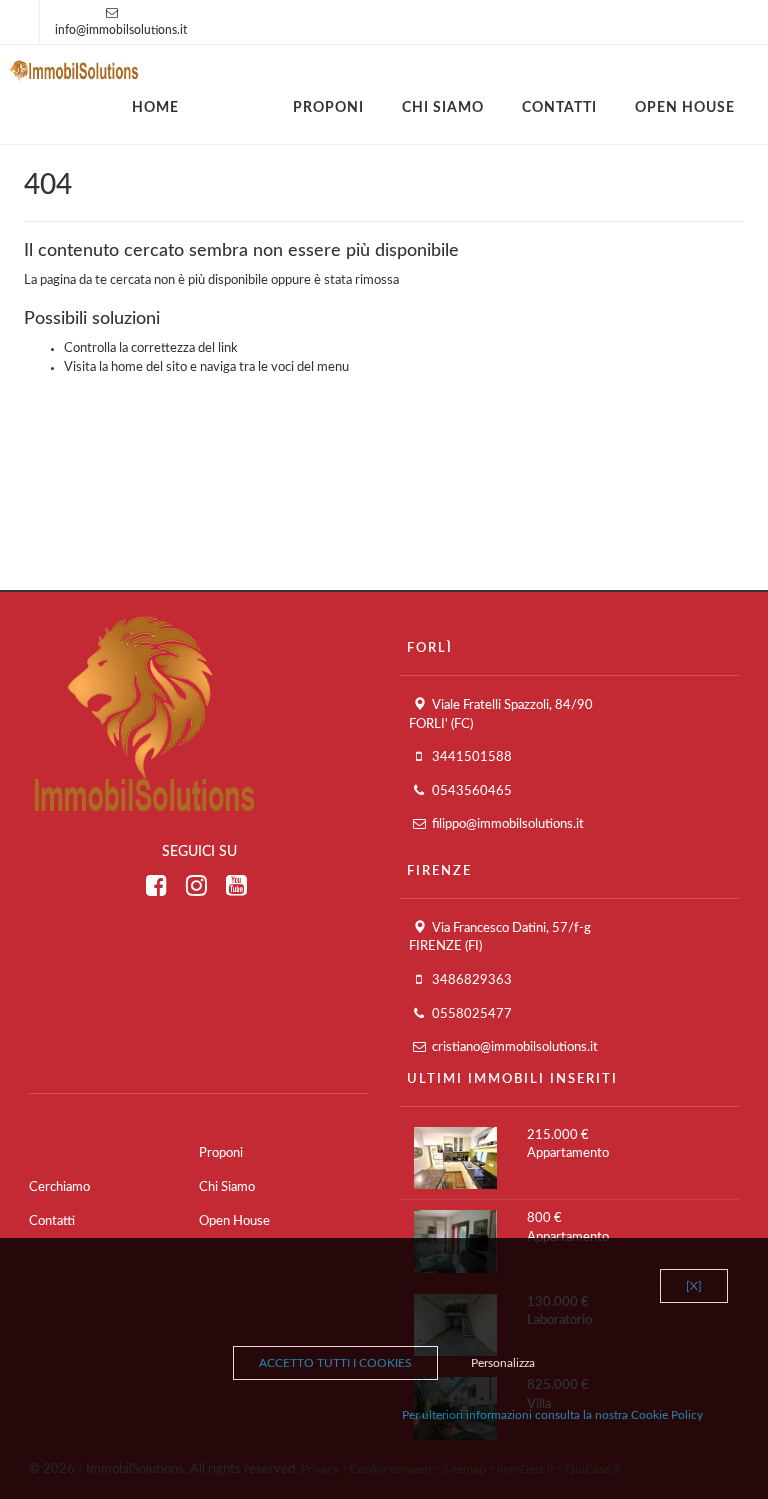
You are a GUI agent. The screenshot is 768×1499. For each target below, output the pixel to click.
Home (155, 108)
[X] (694, 1286)
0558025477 (472, 1014)
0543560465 (472, 791)
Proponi (328, 108)
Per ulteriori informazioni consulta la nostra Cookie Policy (552, 1415)
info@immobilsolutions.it (121, 30)
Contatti (559, 108)
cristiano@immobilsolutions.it (515, 1047)
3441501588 (472, 757)
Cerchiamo (59, 1187)
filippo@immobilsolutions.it (508, 824)
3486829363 (472, 980)
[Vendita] (217, 98)
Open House (685, 108)
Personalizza (503, 1363)
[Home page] (74, 68)
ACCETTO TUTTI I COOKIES (335, 1363)
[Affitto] (255, 98)
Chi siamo (443, 108)
